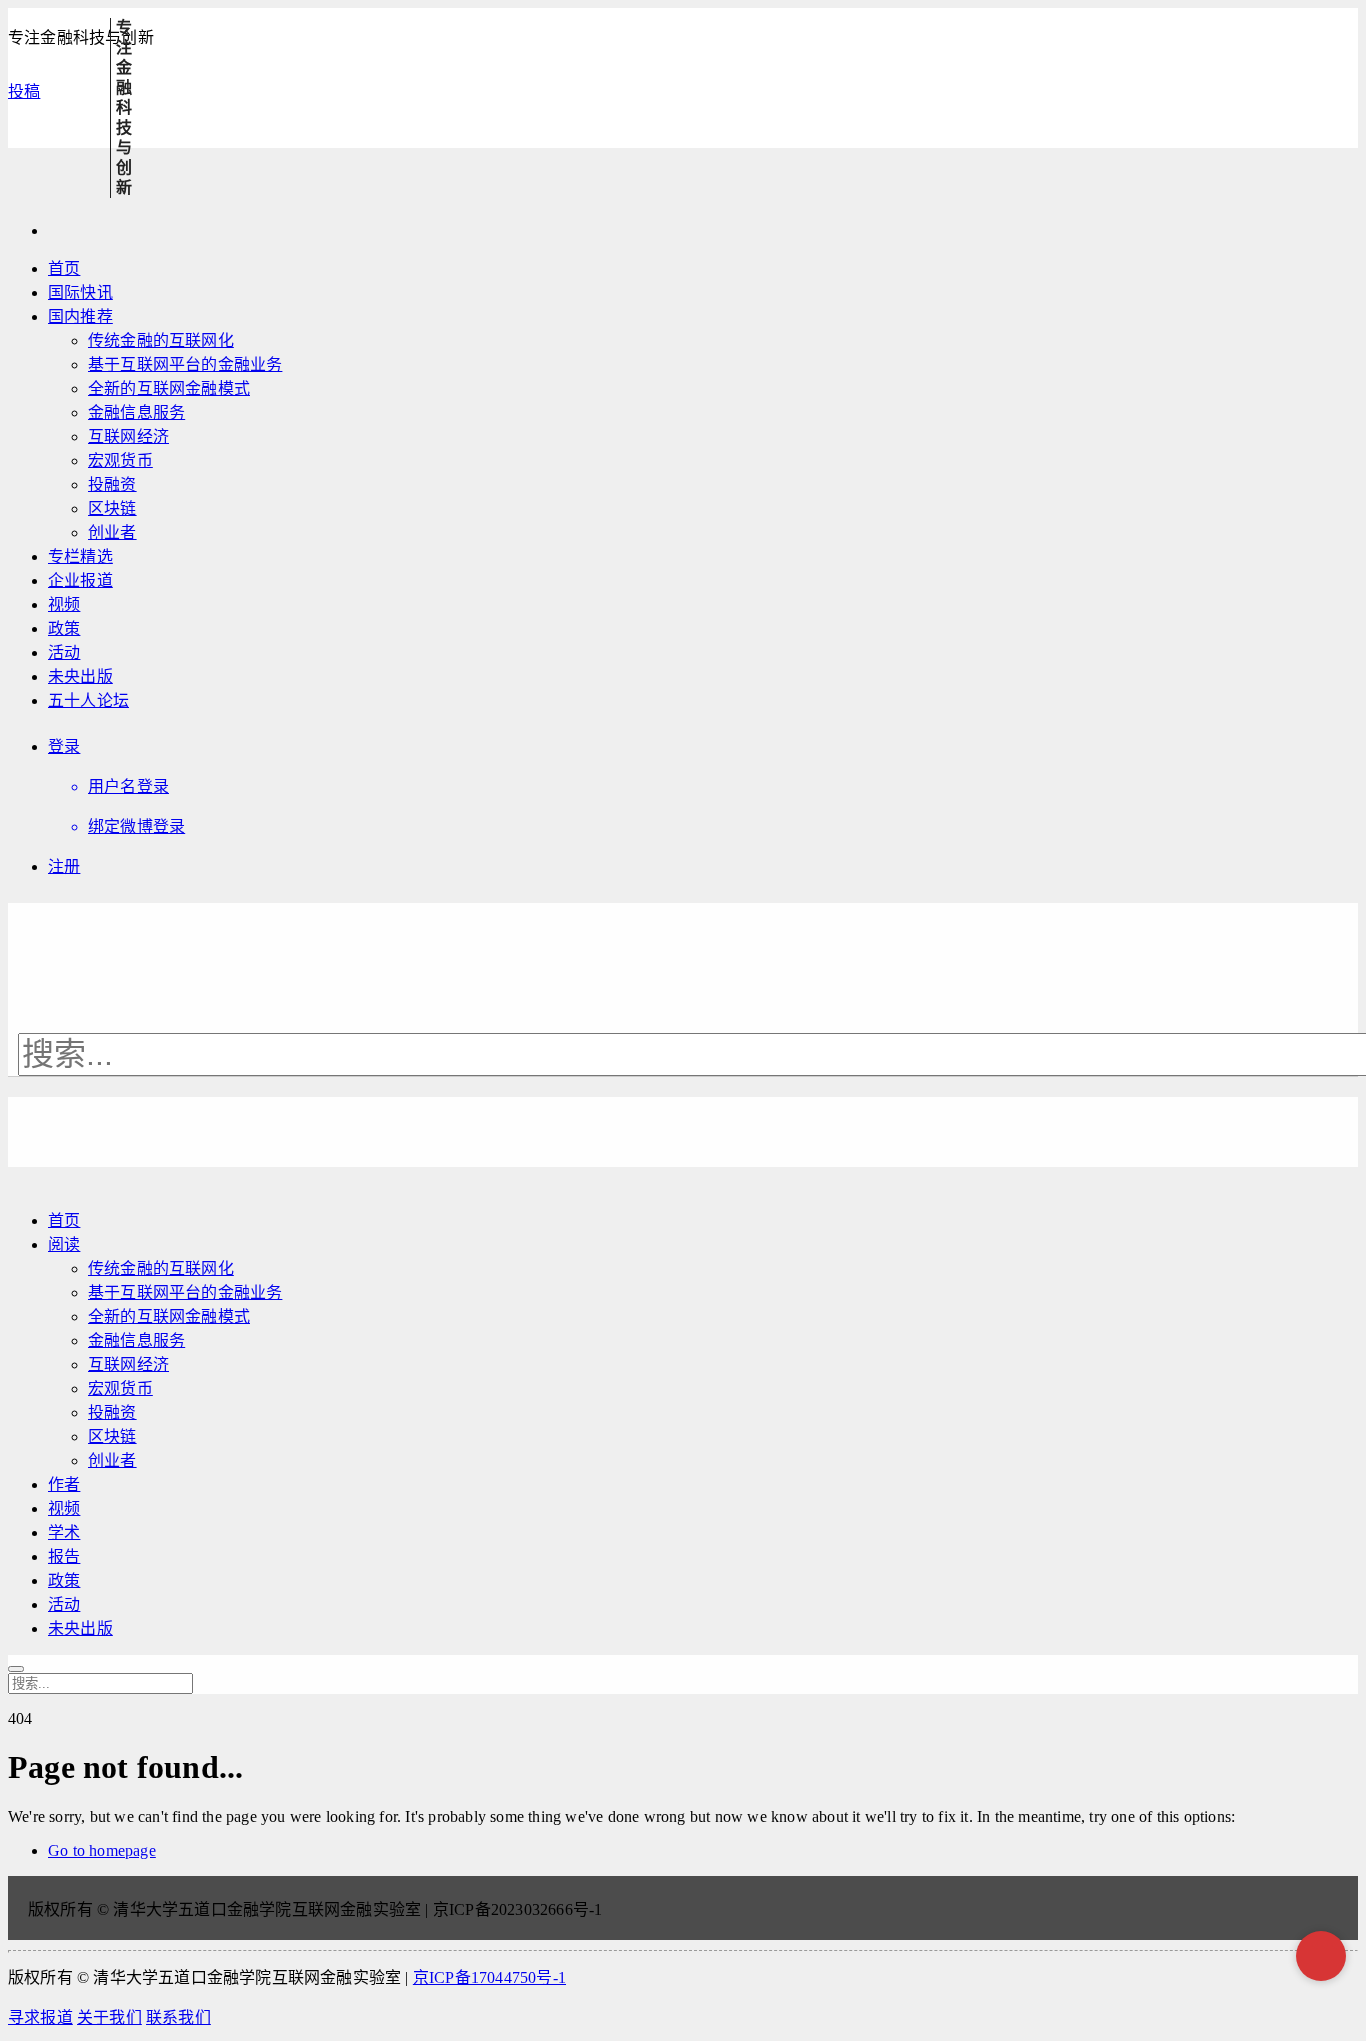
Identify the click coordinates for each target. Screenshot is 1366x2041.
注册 (64, 866)
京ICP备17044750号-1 (489, 1977)
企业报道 (80, 580)
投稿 (24, 91)
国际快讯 (80, 292)
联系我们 (178, 2017)
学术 (64, 1532)
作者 (64, 1484)
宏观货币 (120, 460)
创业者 (112, 532)
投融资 (112, 484)
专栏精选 (80, 556)
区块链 (112, 508)
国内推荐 (80, 316)
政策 (64, 628)
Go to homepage (102, 1850)
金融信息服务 (136, 412)
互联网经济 (128, 436)
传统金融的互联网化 (161, 340)
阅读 (64, 1244)
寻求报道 (40, 2017)
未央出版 (80, 676)
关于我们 (109, 2017)
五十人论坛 (88, 700)
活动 (64, 652)
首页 (64, 268)
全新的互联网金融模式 (169, 388)
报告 (64, 1556)
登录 (64, 746)
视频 (64, 604)
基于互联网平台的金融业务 (185, 364)
